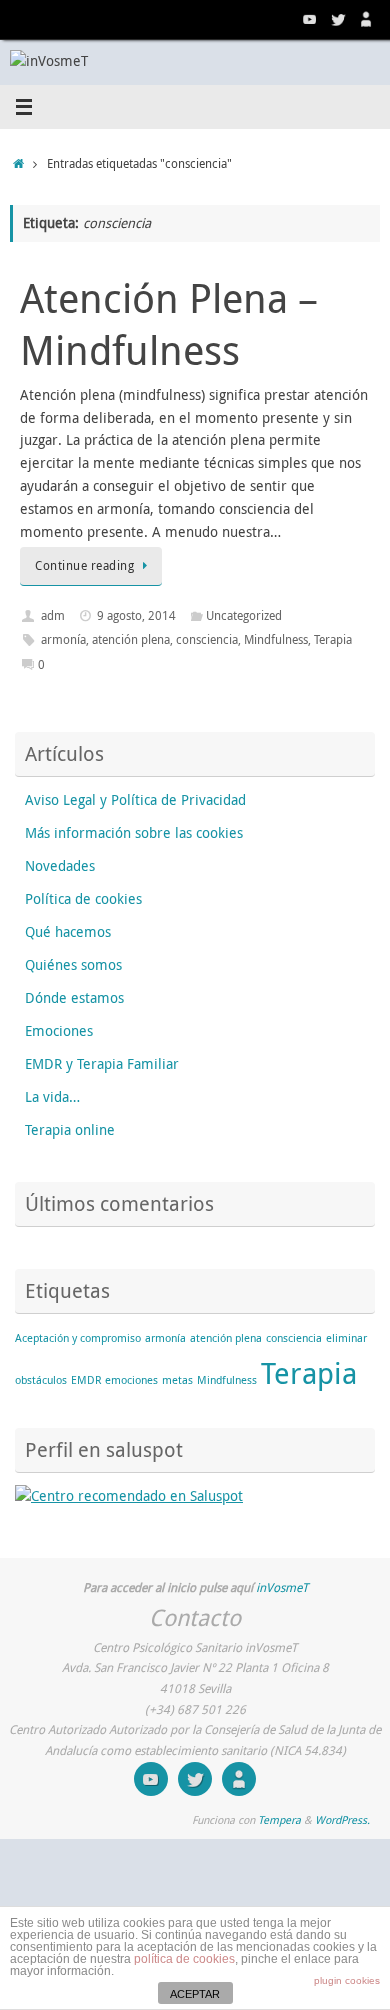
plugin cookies (347, 1980)
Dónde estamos (74, 998)
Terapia (333, 639)
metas (177, 1380)
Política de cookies (83, 899)
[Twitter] (338, 19)
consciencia (207, 639)
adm (53, 615)
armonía (63, 639)
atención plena (131, 639)
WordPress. (342, 1820)
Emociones (59, 1031)
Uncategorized (244, 615)
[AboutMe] (366, 19)
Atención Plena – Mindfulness (169, 324)
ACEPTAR (195, 1994)
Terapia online (70, 1130)
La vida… (52, 1097)
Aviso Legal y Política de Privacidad (135, 800)
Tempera (279, 1820)
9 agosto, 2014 (136, 615)
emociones (131, 1380)
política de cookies (184, 1959)
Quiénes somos (73, 965)
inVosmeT (282, 1587)
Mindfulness (276, 639)
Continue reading (84, 565)
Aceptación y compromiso (78, 1338)
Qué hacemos (68, 932)
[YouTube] (310, 19)
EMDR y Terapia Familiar (102, 1064)
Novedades (60, 866)
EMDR (86, 1380)
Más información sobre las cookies (134, 833)
